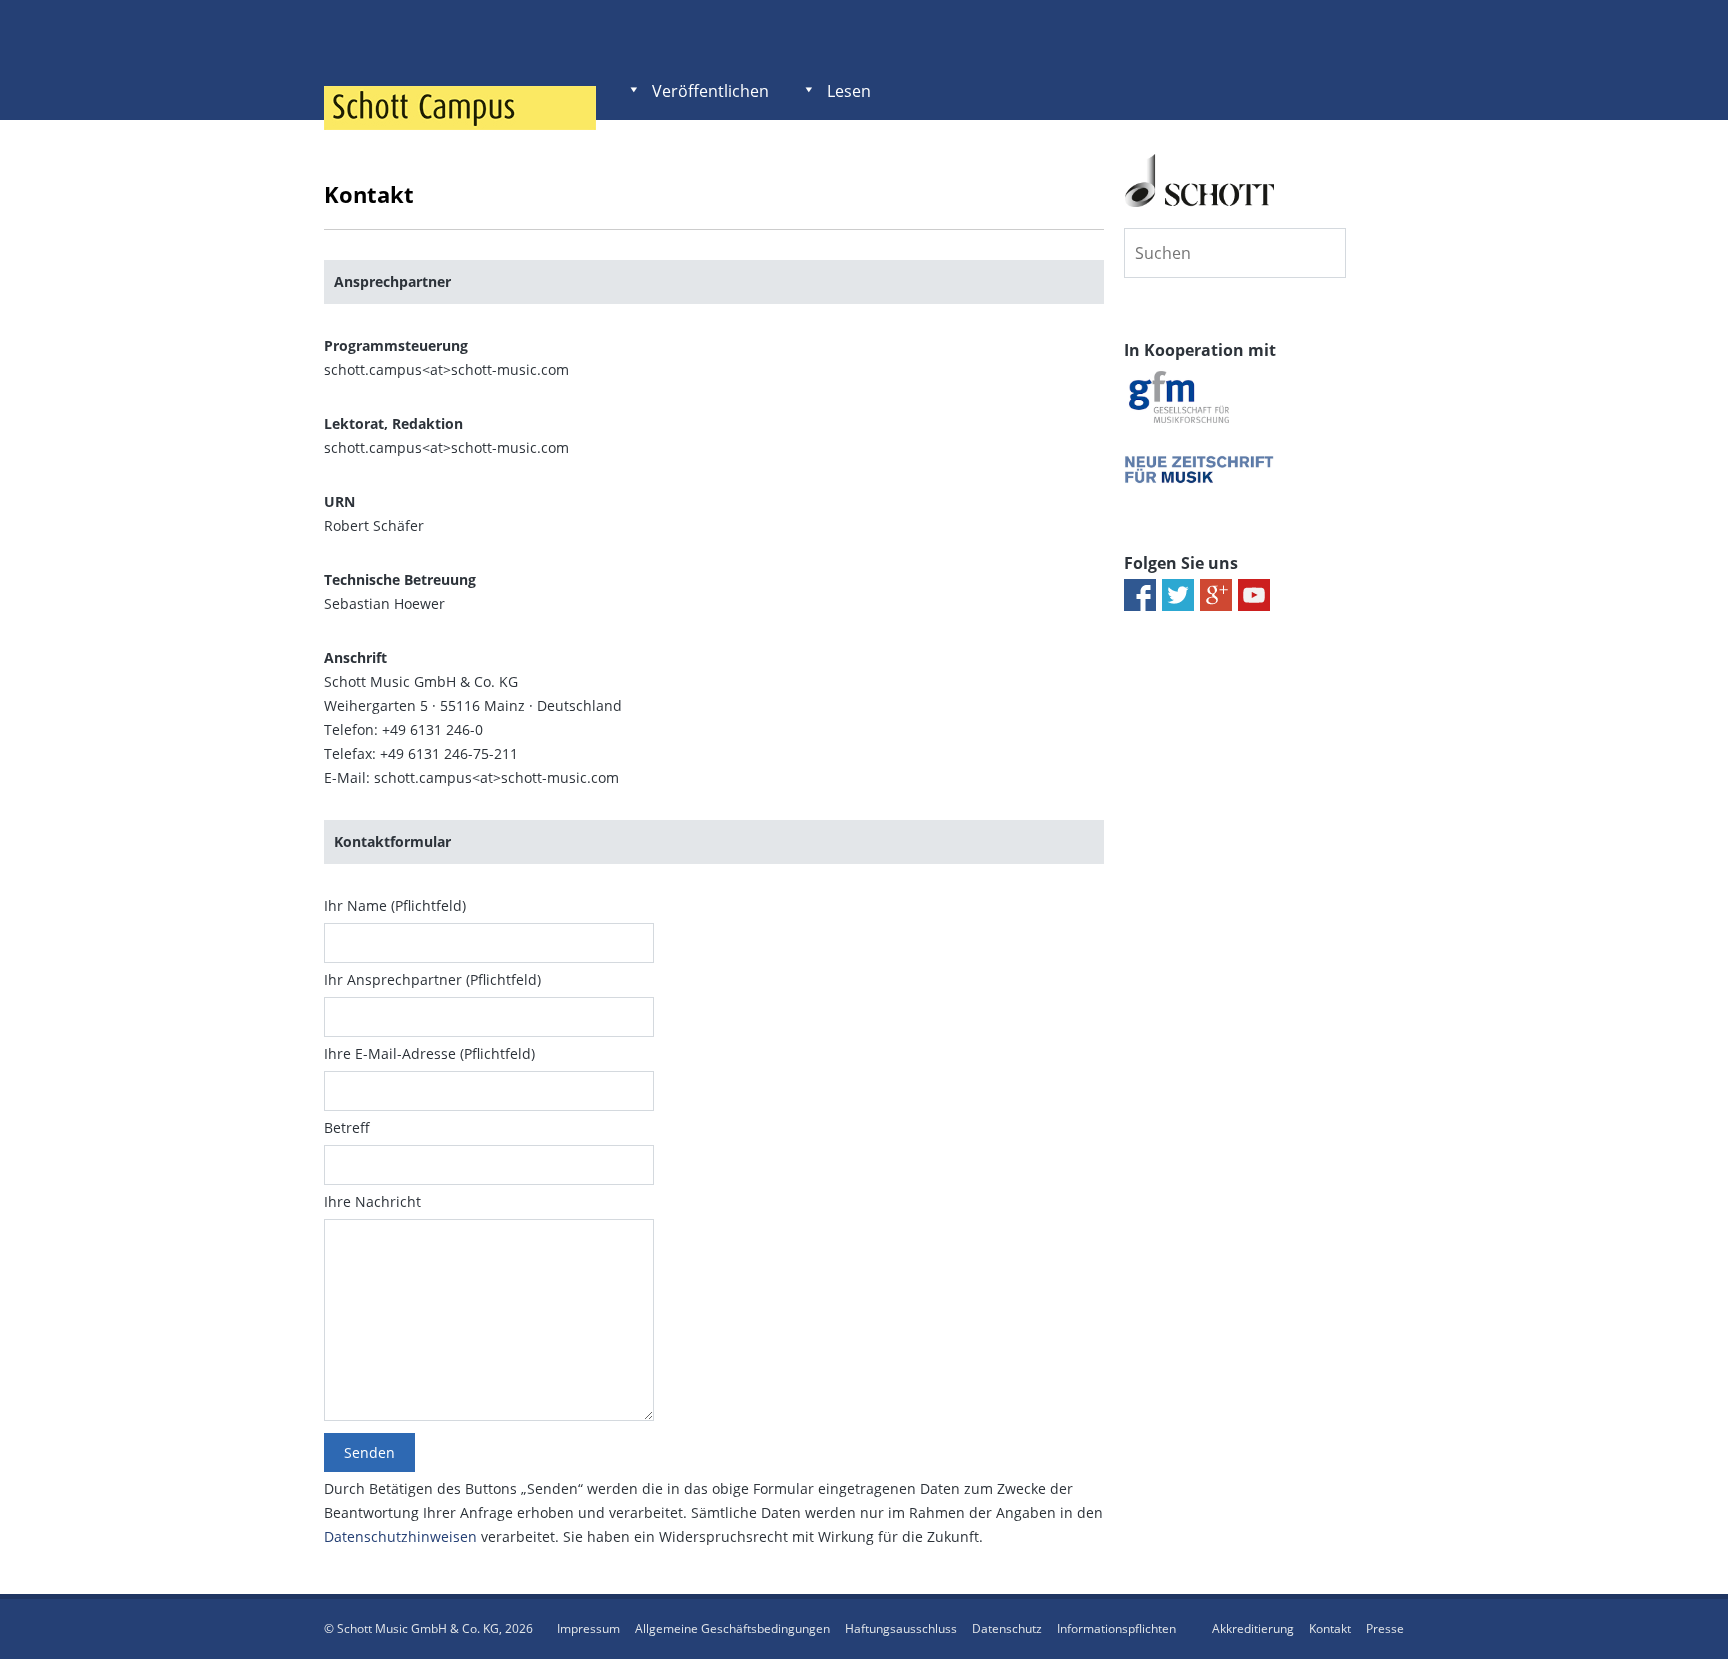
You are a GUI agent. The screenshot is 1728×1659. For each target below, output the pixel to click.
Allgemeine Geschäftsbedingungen (732, 1628)
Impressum (588, 1628)
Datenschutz (1007, 1628)
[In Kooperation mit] (1179, 422)
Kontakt (1330, 1628)
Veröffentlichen (710, 91)
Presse (1385, 1628)
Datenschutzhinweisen (400, 1536)
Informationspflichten (1116, 1628)
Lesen (849, 91)
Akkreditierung (1253, 1628)
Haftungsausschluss (901, 1628)
